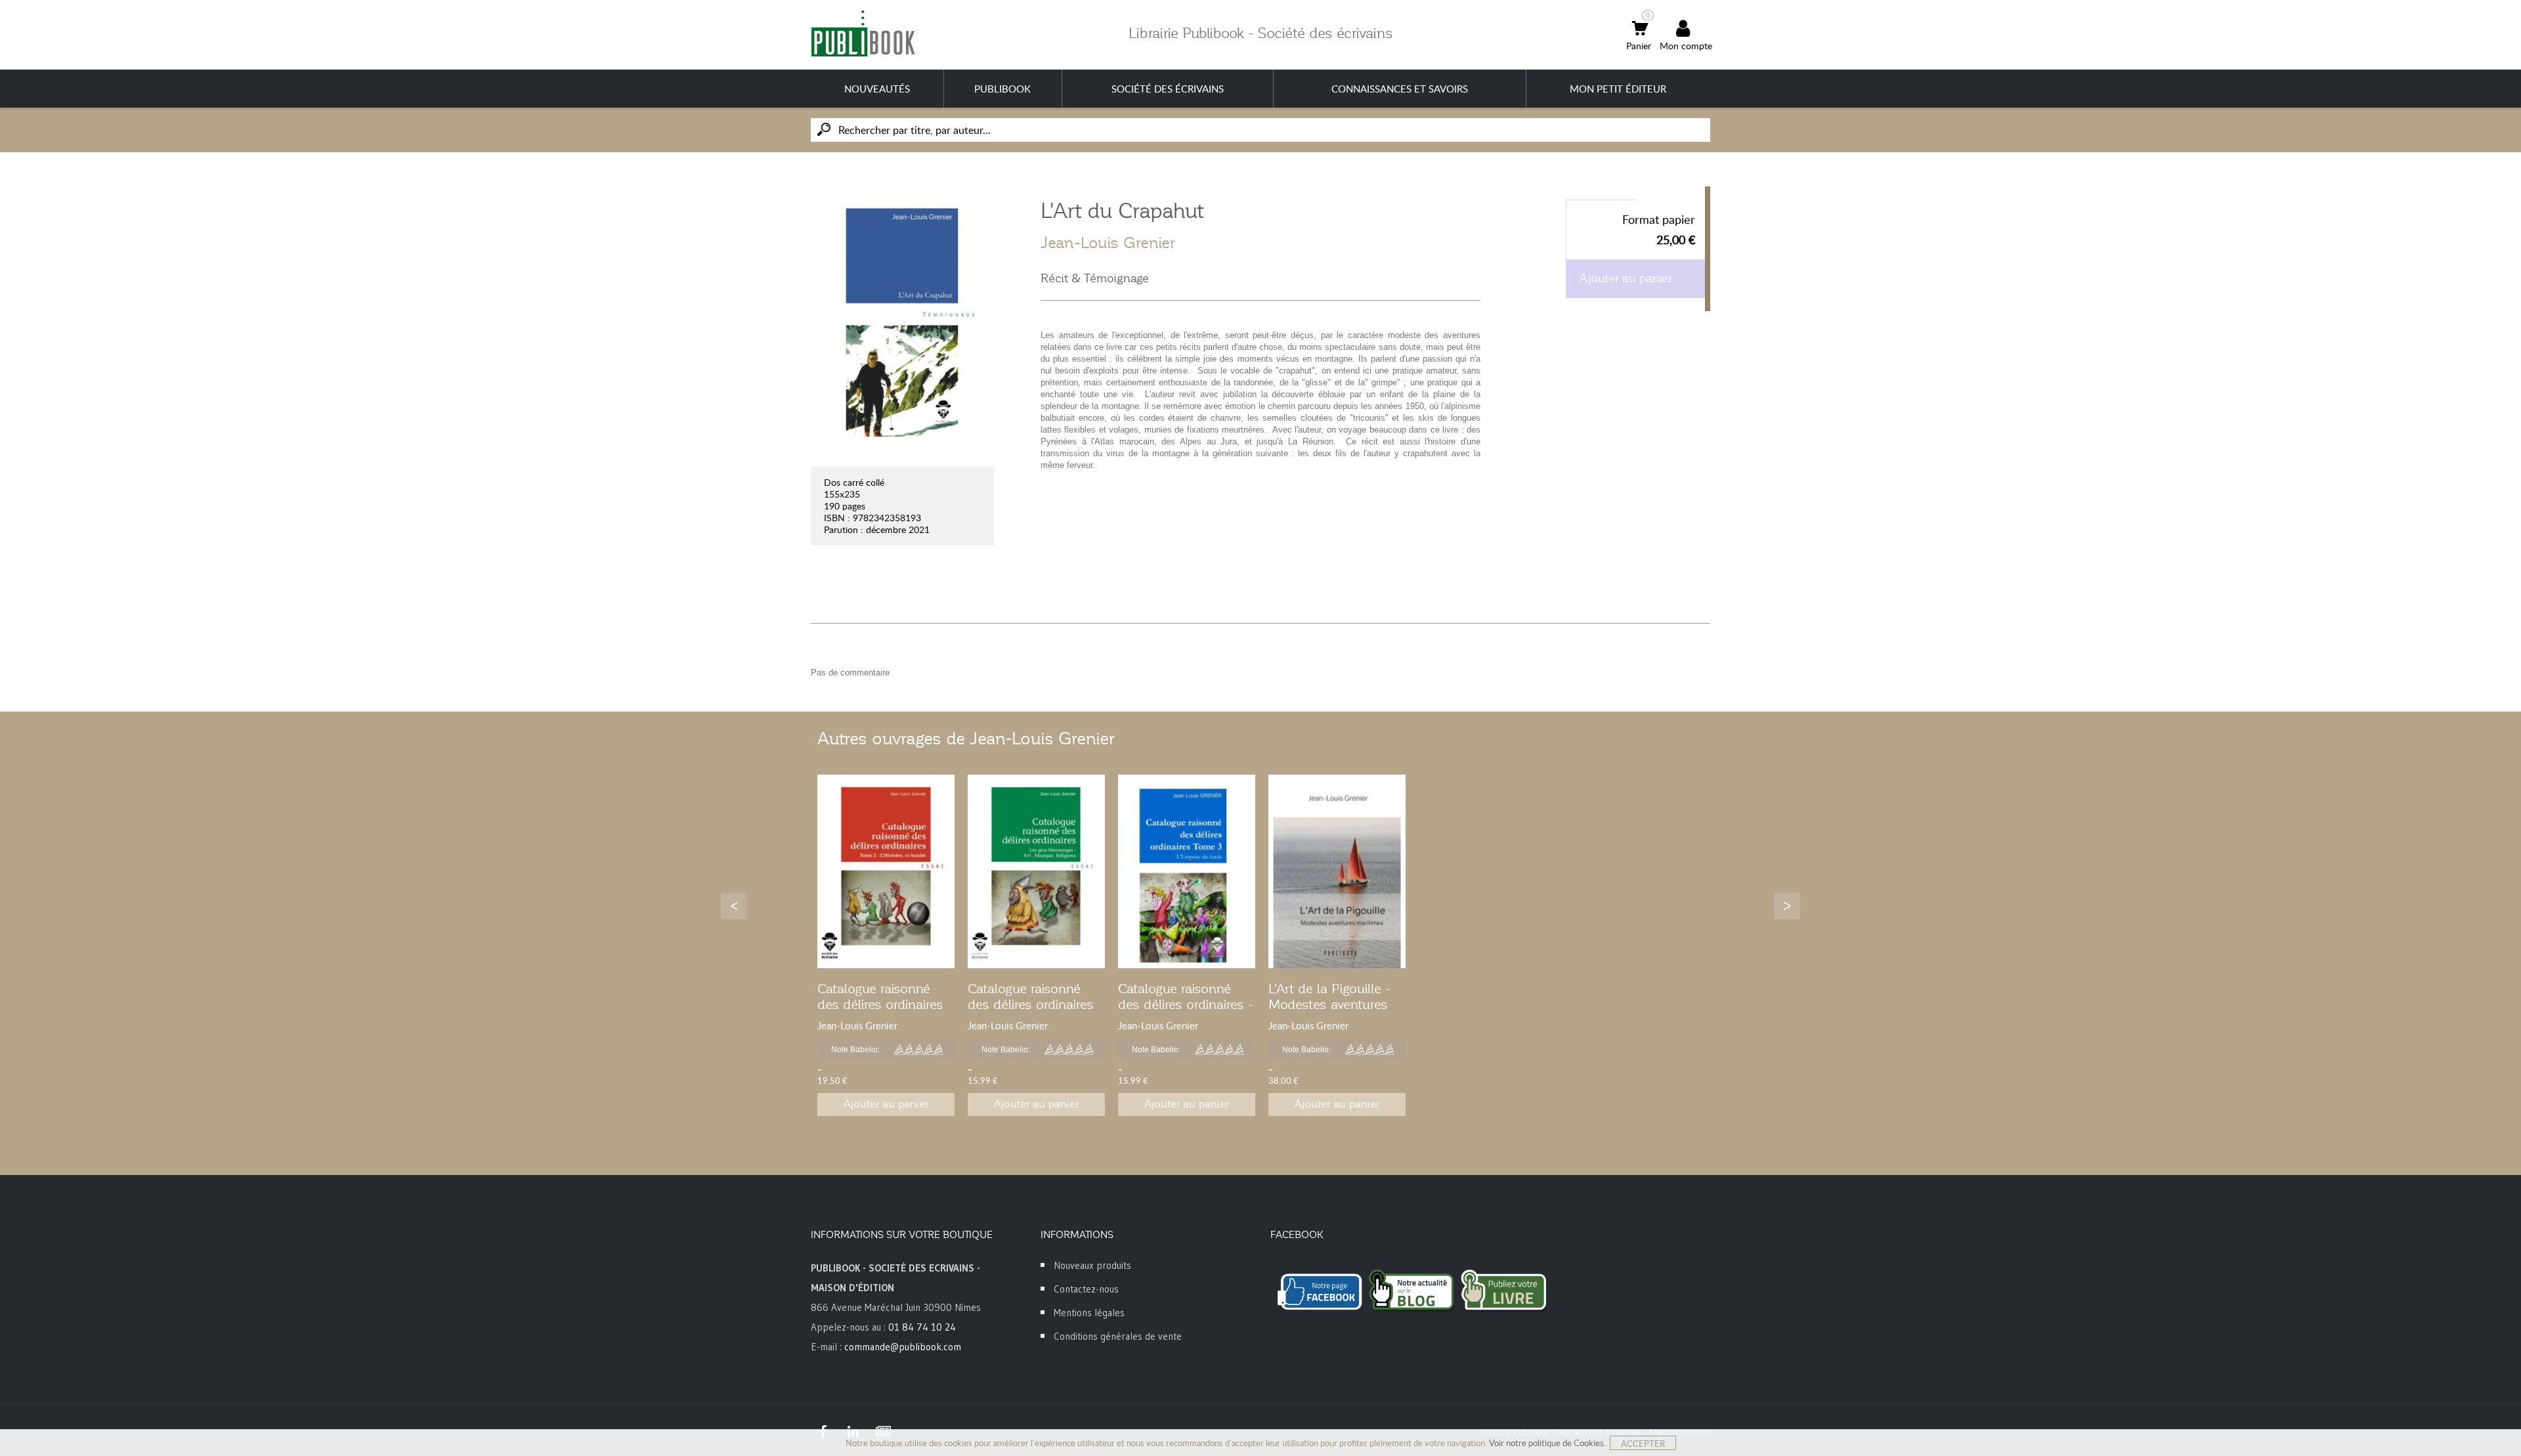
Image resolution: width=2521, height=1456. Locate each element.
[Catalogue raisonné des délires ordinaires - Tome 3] (1187, 871)
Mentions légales (1089, 1313)
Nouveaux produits (1092, 1265)
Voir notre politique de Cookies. (1547, 1443)
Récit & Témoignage (1095, 278)
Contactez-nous (1086, 1289)
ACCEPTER (1643, 1444)
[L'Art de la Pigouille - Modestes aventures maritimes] (1337, 871)
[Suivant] (1787, 906)
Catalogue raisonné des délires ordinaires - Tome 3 (1186, 1004)
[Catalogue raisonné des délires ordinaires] (886, 871)
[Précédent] (734, 906)
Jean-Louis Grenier (1108, 243)
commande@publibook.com (903, 1347)
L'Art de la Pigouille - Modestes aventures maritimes (1329, 1004)
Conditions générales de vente (1118, 1336)
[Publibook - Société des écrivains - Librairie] (863, 33)
